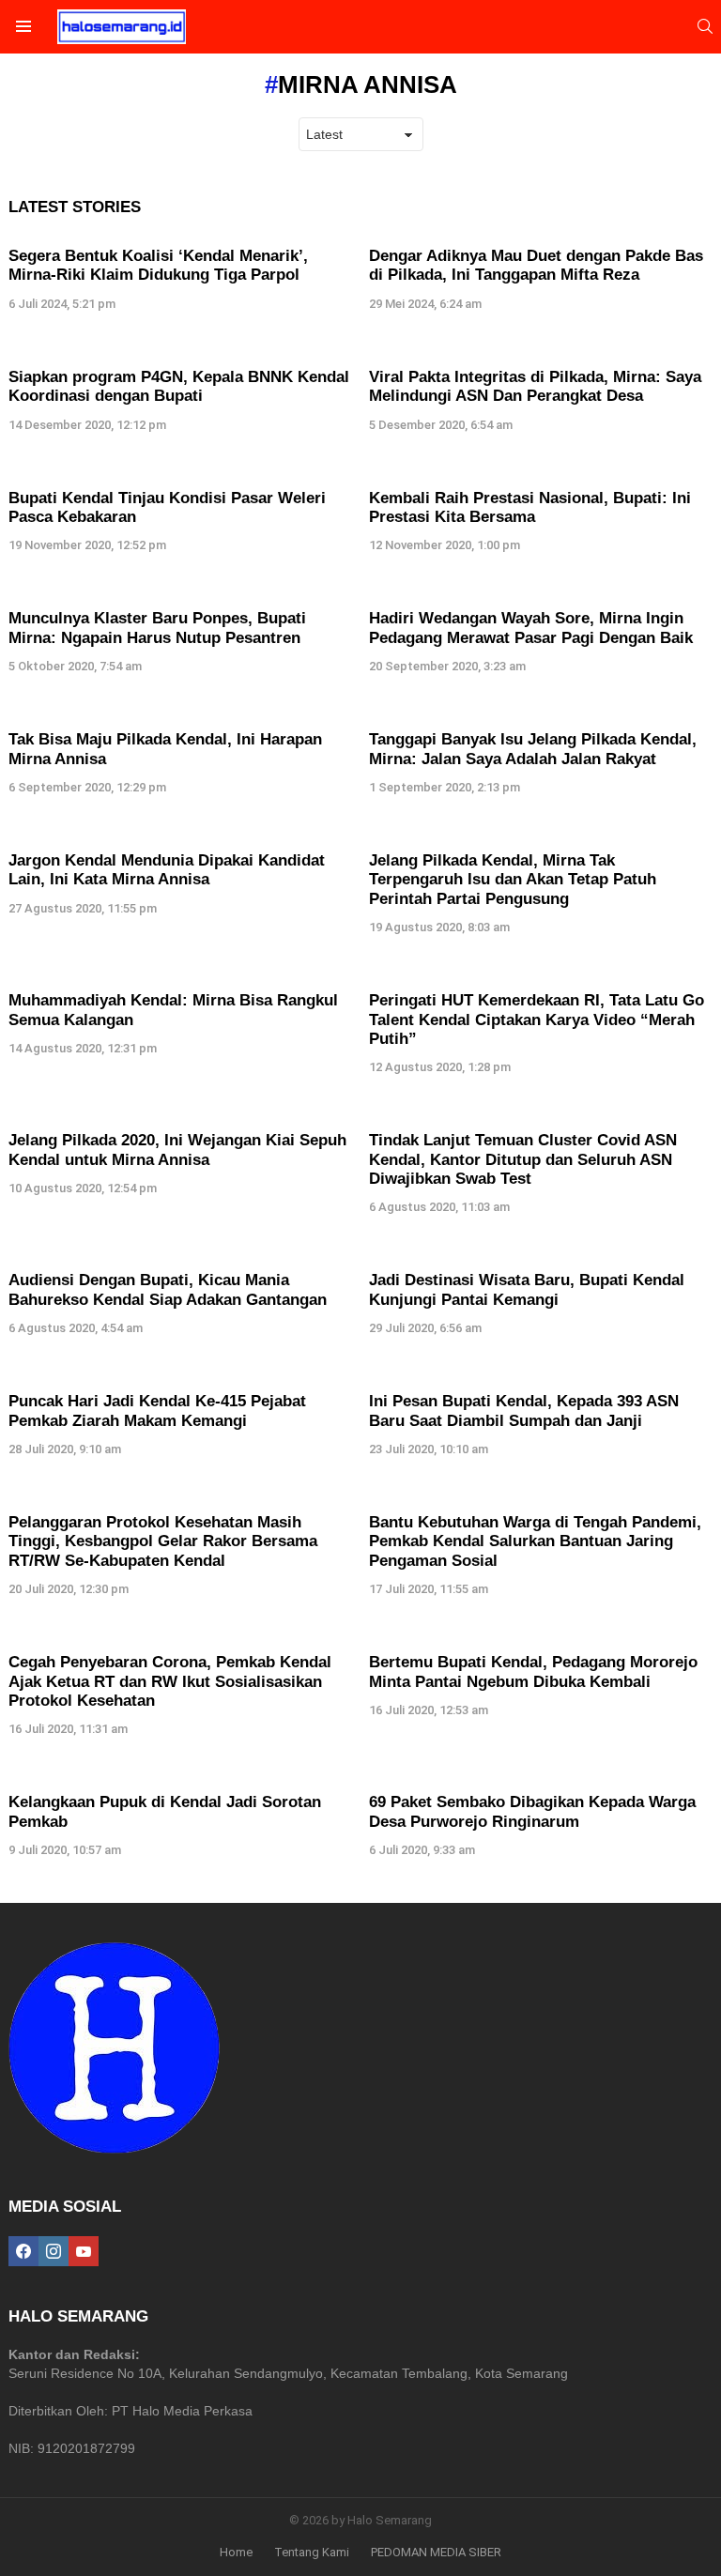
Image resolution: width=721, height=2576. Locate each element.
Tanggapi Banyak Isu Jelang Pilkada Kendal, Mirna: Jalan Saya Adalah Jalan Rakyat (533, 749)
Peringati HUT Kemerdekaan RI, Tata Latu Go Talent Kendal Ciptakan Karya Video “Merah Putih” (537, 1020)
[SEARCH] (705, 26)
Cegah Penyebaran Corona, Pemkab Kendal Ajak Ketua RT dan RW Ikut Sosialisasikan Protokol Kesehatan (170, 1681)
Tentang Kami (312, 2552)
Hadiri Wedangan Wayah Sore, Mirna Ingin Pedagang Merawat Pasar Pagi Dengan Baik (531, 628)
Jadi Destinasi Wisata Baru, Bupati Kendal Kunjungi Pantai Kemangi (527, 1289)
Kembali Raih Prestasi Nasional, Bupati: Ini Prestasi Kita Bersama (530, 507)
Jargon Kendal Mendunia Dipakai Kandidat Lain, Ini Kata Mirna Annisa (167, 870)
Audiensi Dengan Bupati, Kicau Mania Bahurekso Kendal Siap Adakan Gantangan (168, 1289)
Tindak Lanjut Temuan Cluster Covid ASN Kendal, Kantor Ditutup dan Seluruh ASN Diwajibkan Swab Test (523, 1159)
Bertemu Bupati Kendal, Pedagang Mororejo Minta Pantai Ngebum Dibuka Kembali (533, 1671)
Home (236, 2552)
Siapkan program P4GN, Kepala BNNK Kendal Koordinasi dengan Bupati (179, 386)
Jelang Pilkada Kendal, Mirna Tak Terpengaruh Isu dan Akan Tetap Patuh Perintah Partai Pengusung (513, 880)
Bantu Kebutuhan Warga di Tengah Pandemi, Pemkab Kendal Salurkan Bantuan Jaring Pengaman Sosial (535, 1541)
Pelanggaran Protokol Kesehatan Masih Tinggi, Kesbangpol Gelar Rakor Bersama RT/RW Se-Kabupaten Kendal (163, 1541)
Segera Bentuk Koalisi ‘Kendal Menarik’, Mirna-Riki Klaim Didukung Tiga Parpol (158, 265)
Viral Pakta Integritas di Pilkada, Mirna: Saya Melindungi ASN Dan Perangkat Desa (535, 386)
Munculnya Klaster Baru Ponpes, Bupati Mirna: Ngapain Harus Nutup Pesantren (157, 628)
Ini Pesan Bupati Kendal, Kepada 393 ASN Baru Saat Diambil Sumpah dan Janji (524, 1411)
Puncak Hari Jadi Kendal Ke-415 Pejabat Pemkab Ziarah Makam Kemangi (157, 1411)
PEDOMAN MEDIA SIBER (436, 2552)
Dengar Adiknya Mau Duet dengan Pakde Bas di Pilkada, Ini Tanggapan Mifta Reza (536, 265)
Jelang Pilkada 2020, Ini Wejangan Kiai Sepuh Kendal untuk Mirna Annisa (177, 1150)
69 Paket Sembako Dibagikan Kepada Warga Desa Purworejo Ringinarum (532, 1811)
